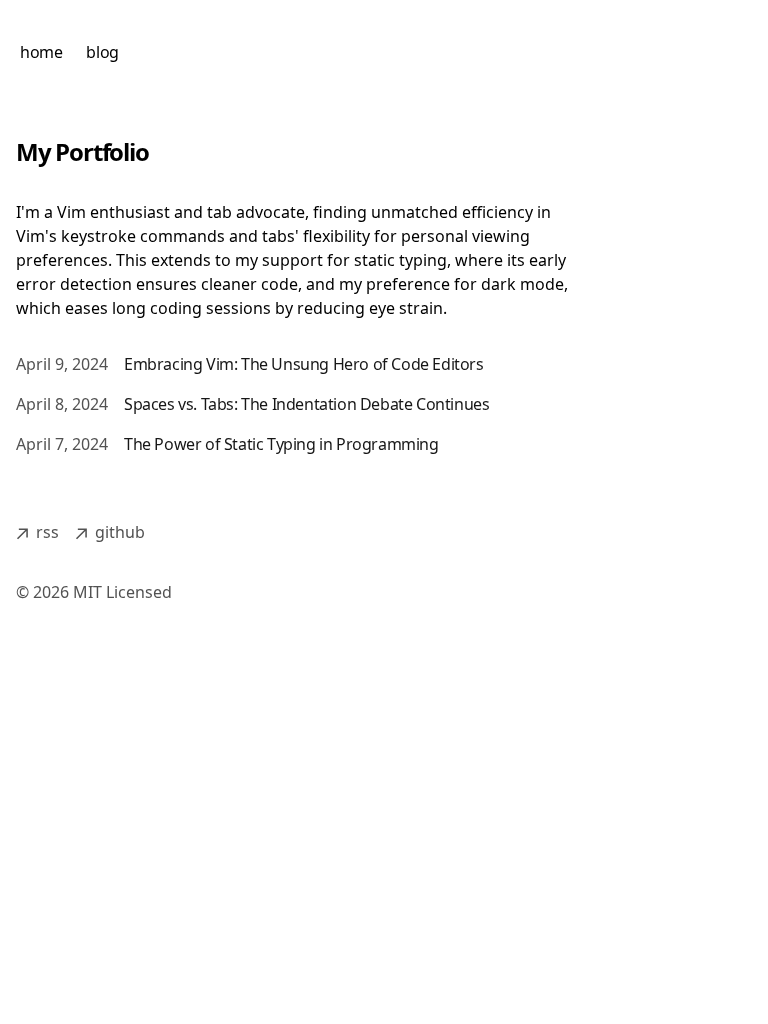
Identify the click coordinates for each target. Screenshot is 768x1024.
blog (102, 52)
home (41, 52)
